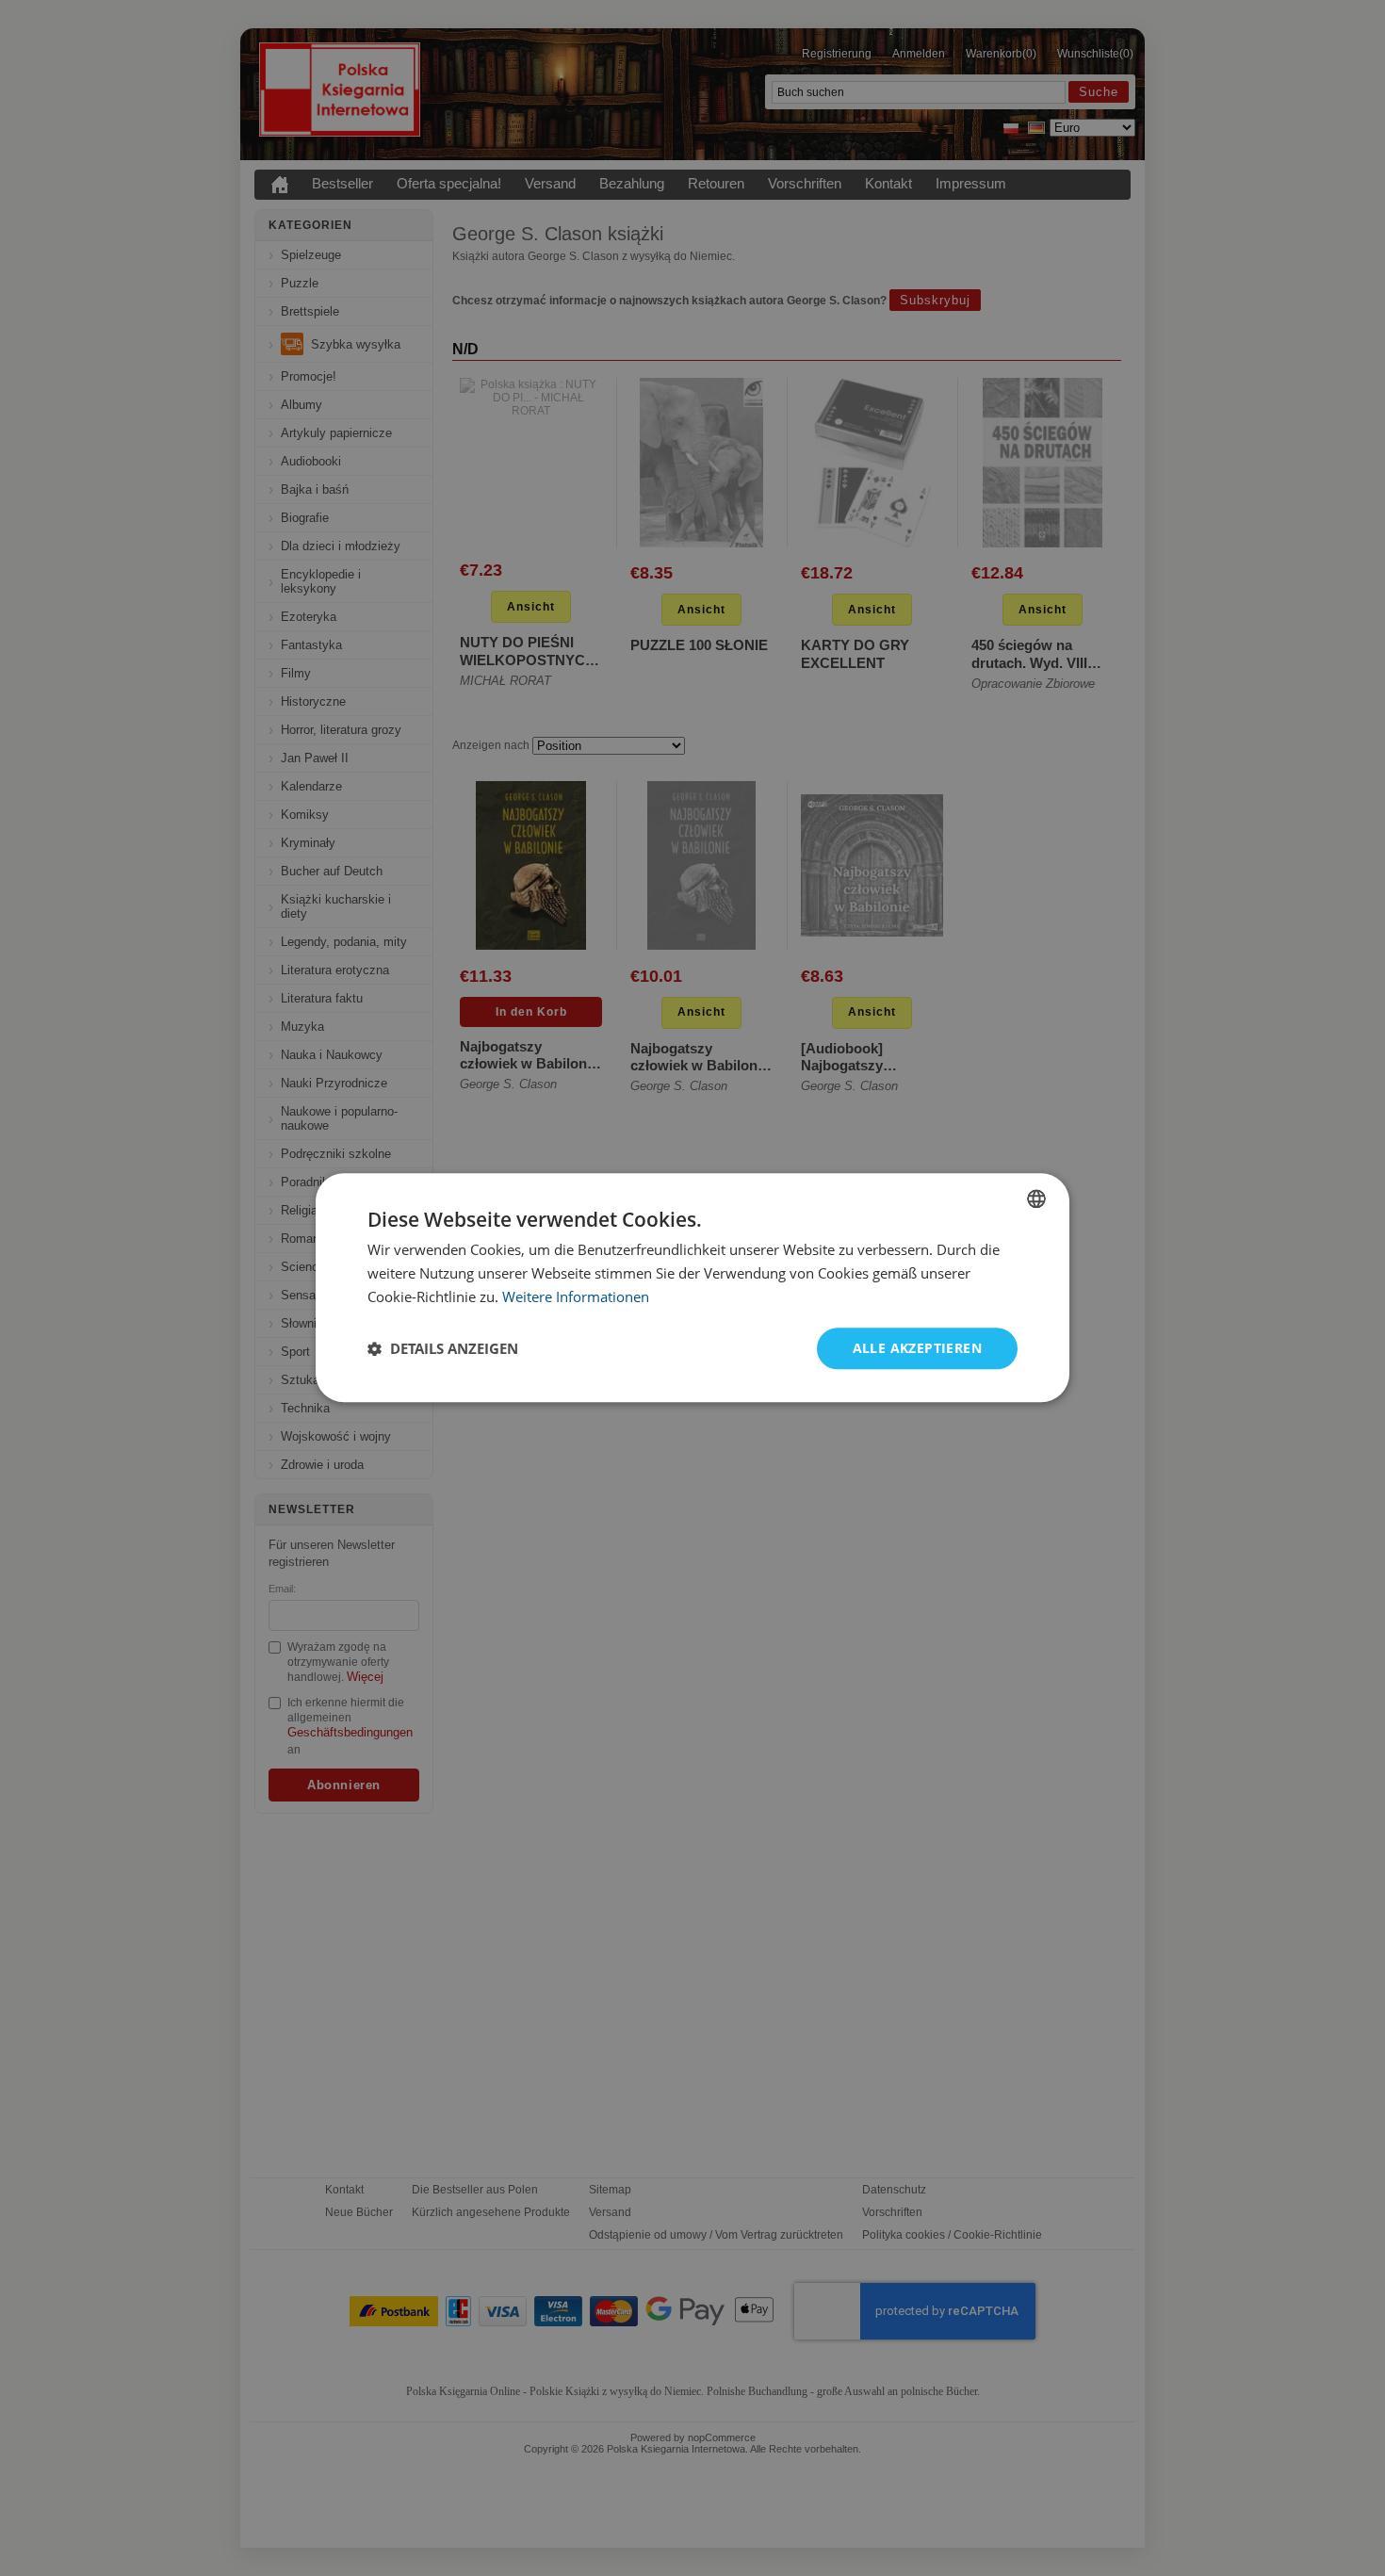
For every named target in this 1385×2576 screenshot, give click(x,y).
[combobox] (1036, 1198)
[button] (443, 1348)
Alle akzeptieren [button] (917, 1348)
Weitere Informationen (576, 1296)
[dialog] (692, 1288)
